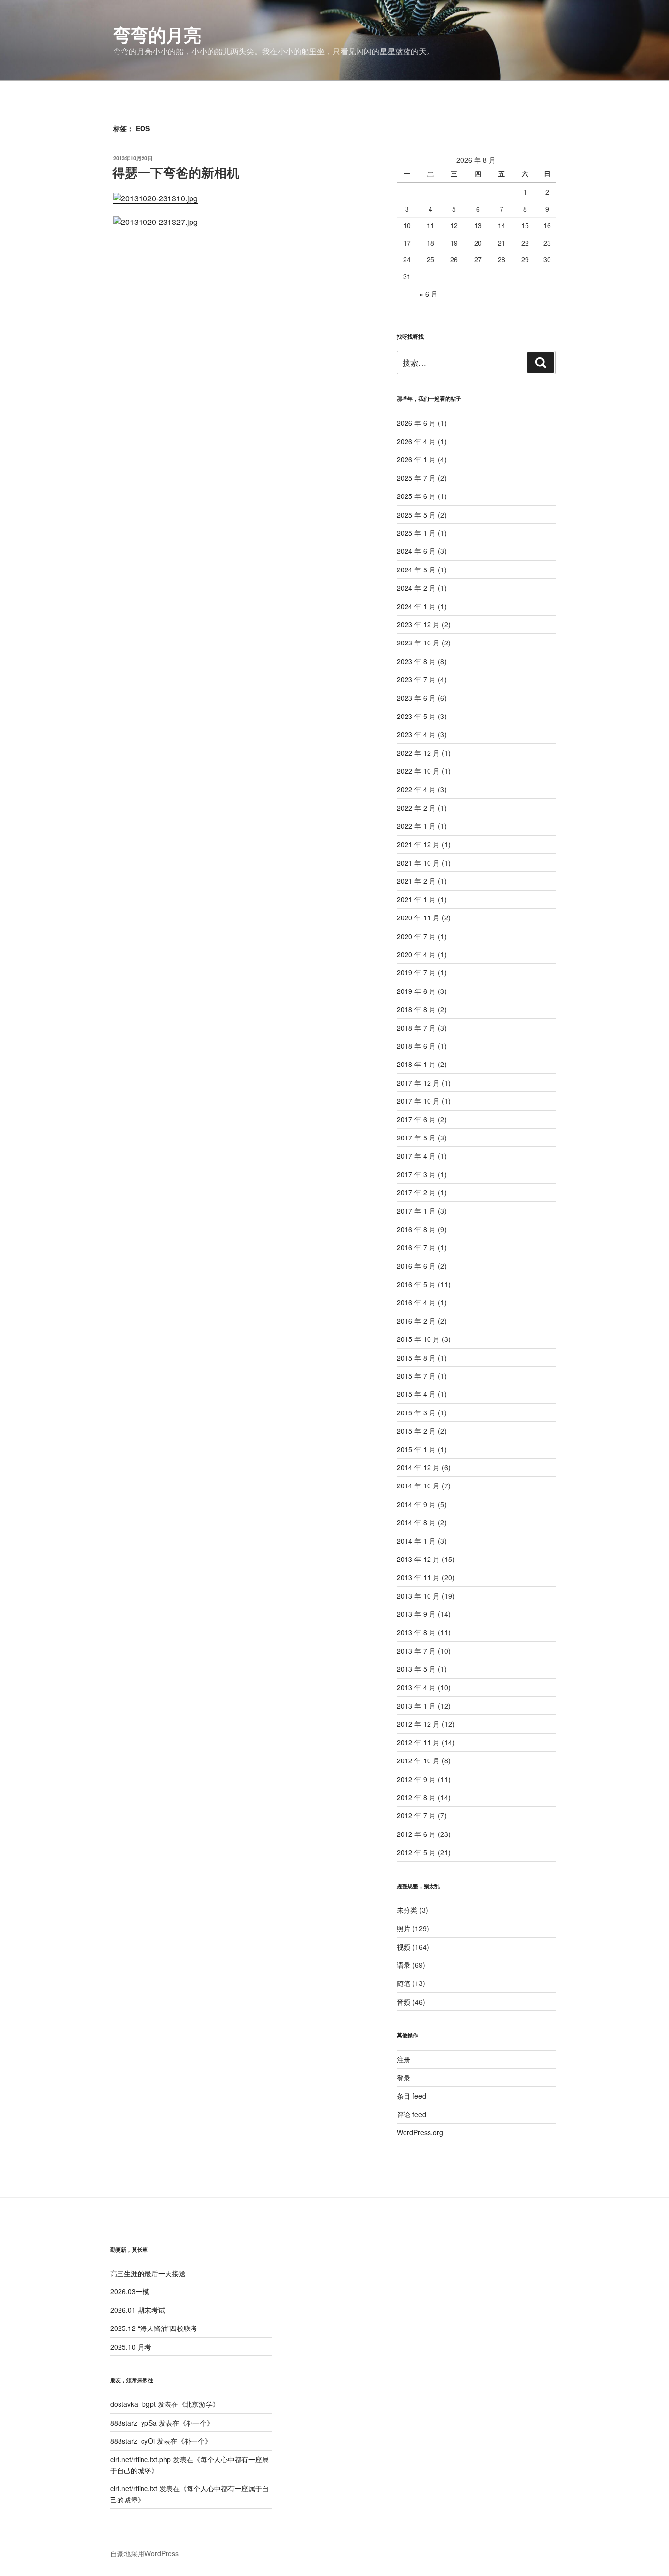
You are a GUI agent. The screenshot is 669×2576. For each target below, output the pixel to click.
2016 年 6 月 (416, 1266)
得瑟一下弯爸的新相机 (176, 172)
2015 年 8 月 (416, 1358)
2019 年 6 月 (416, 991)
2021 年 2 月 (416, 881)
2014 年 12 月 (418, 1467)
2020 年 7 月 (416, 936)
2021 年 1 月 (416, 899)
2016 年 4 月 (416, 1302)
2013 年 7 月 (416, 1651)
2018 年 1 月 (416, 1064)
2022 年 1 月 (416, 826)
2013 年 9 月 (416, 1614)
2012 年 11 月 (418, 1742)
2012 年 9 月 (416, 1779)
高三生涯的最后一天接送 (148, 2273)
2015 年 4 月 (416, 1394)
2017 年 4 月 (416, 1156)
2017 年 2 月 (416, 1192)
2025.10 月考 (131, 2347)
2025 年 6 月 (416, 496)
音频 (404, 2002)
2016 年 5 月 (416, 1284)
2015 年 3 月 (416, 1412)
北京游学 (199, 2404)
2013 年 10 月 (418, 1596)
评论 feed (411, 2114)
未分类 (407, 1910)
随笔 (404, 1983)
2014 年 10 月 (418, 1486)
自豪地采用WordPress (144, 2553)
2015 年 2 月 (416, 1431)
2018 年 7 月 (416, 1028)
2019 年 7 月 (416, 972)
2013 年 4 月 (416, 1687)
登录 (404, 2078)
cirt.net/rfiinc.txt (134, 2488)
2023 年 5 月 (416, 716)
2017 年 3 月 (416, 1174)
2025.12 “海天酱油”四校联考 (154, 2328)
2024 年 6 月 (416, 551)
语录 (404, 1965)
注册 (404, 2059)
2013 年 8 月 (416, 1632)
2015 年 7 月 (416, 1376)
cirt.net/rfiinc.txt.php (141, 2459)
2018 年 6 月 (416, 1046)
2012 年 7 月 (416, 1815)
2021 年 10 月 (418, 863)
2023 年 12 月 (418, 624)
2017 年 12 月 (418, 1083)
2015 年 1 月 (416, 1449)
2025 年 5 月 (416, 515)
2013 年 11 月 (418, 1577)
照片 (404, 1928)
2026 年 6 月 (416, 423)
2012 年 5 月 (416, 1852)
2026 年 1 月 (416, 459)
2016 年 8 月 (416, 1229)
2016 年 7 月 (416, 1247)
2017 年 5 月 (416, 1138)
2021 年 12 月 (418, 844)
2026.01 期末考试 (138, 2310)
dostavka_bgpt (133, 2404)
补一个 (196, 2423)
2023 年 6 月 (416, 698)
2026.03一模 (130, 2291)
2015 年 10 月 (418, 1339)
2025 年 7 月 (416, 478)
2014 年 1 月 (416, 1541)
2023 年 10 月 (418, 643)
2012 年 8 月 (416, 1797)
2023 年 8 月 (416, 661)
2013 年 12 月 (418, 1559)
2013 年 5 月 (416, 1669)
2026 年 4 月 (416, 441)
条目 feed (411, 2096)
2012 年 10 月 (418, 1760)
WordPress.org (420, 2132)
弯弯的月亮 (157, 34)
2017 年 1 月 (416, 1211)
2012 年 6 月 (416, 1834)
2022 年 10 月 (418, 771)
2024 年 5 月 (416, 570)
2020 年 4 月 (416, 954)
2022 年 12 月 (418, 753)
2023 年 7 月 (416, 679)
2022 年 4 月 (416, 789)
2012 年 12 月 (418, 1724)
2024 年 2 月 (416, 588)
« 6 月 (429, 294)
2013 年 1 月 (416, 1706)
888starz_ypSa (133, 2423)
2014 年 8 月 (416, 1522)
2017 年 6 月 (416, 1119)
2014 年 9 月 (416, 1504)
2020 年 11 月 (418, 917)
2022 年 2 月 (416, 808)
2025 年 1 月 (416, 533)
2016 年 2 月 (416, 1321)
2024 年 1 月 (416, 606)
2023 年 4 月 (416, 734)
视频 (404, 1947)
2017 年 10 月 (418, 1101)
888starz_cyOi (132, 2441)
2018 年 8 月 (416, 1009)
